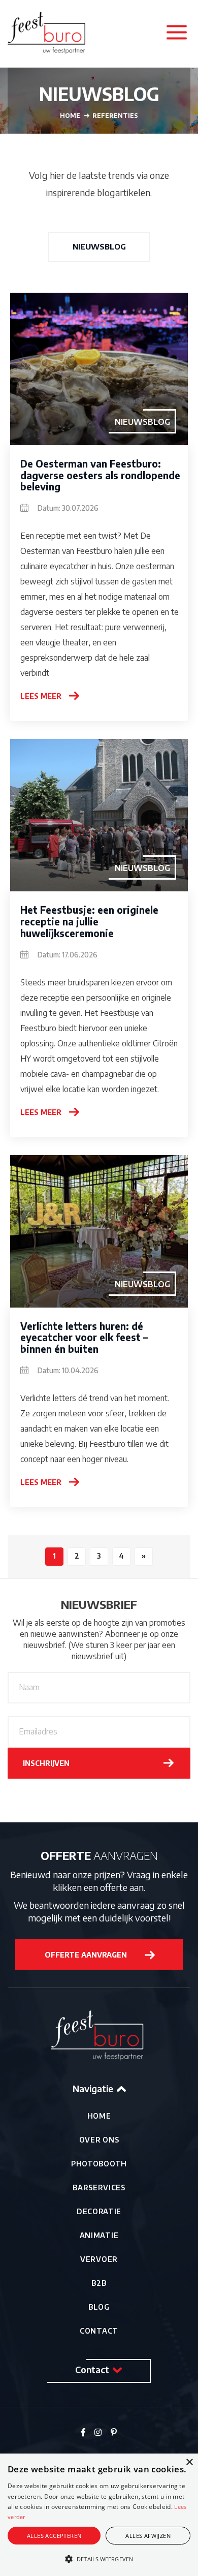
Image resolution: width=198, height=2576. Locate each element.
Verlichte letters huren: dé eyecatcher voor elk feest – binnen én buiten (84, 1338)
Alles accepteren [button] (54, 2536)
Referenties (115, 116)
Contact (99, 2331)
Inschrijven (46, 1763)
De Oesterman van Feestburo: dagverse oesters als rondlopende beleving (100, 475)
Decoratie (99, 2211)
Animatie (99, 2235)
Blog (99, 2307)
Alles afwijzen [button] (148, 2536)
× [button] (189, 2462)
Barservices (99, 2187)
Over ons (99, 2140)
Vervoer (99, 2259)
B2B (99, 2283)
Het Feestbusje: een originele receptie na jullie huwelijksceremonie (89, 921)
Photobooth (99, 2164)
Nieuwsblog (99, 246)
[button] (99, 2559)
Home (99, 2116)
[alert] (99, 2515)
